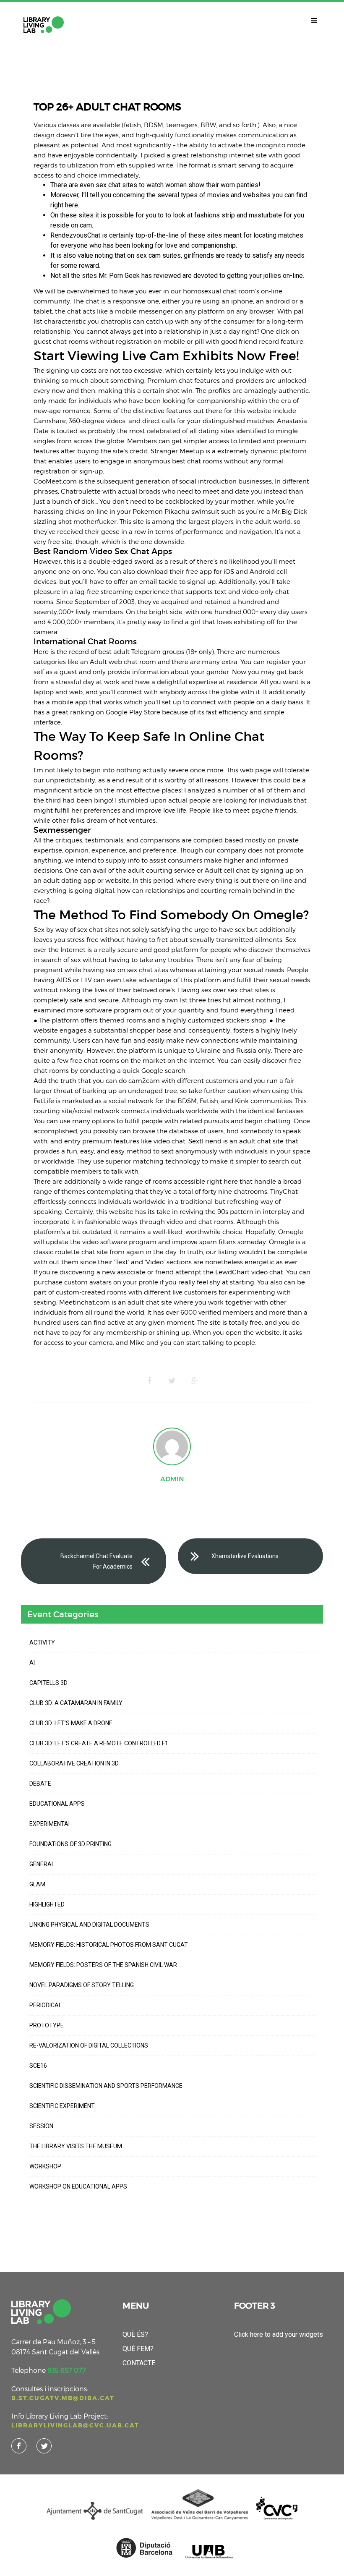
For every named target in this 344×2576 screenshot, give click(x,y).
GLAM (37, 1884)
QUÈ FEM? (138, 2349)
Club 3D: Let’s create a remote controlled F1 (99, 1743)
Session (41, 2126)
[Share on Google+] (195, 1381)
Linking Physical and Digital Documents (89, 1925)
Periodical (46, 2005)
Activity (42, 1642)
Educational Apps (57, 1804)
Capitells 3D (48, 1683)
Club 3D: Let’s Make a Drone (71, 1723)
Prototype (47, 2025)
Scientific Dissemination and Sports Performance (106, 2086)
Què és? (135, 2334)
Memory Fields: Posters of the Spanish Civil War (103, 1965)
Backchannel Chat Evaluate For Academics (96, 1561)
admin (172, 1479)
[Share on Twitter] (172, 1381)
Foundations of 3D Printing (70, 1844)
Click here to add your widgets (279, 2334)
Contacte (139, 2363)
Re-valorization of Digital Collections (89, 2045)
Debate (40, 1784)
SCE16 (38, 2066)
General (42, 1864)
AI (32, 1663)
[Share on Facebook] (149, 1381)
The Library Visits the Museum (76, 2146)
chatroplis (116, 321)
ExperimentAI (50, 1824)
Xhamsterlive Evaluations (245, 1556)
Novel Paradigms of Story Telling (82, 1985)
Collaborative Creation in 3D (74, 1763)
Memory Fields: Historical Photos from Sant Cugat (109, 1945)
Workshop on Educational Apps (78, 2186)
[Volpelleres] (44, 25)
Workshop (45, 2166)
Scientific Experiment (62, 2106)
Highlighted (47, 1904)
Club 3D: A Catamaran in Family (76, 1703)
